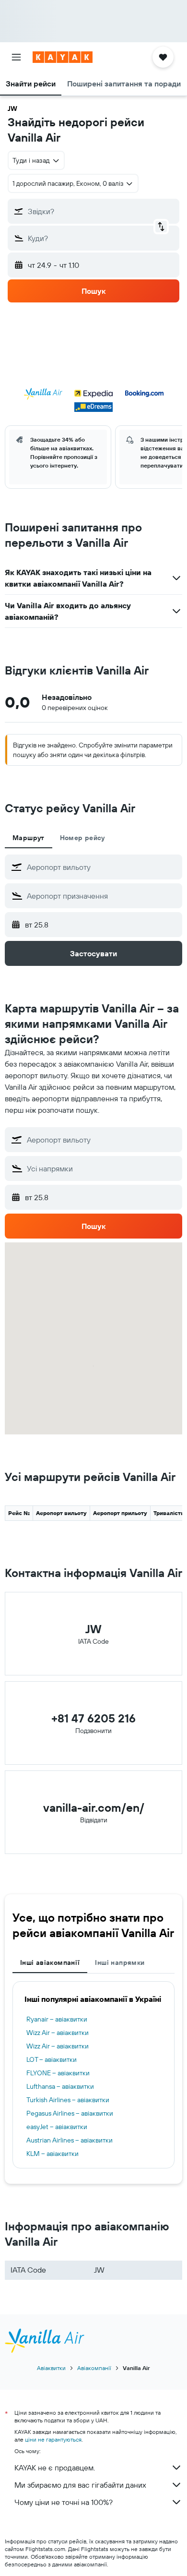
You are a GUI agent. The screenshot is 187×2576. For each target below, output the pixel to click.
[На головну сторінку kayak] (63, 57)
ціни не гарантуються (53, 2439)
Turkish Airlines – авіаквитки (68, 2100)
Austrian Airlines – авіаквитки (70, 2140)
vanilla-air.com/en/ (94, 1807)
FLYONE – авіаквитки (58, 2073)
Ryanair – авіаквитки (57, 2019)
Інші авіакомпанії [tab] (50, 1962)
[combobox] (102, 867)
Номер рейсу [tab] (82, 838)
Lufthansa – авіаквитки (60, 2086)
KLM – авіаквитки (53, 2154)
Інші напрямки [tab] (120, 1962)
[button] (16, 57)
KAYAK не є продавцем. (55, 2468)
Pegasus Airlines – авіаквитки (70, 2113)
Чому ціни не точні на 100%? (64, 2502)
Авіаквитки (51, 2368)
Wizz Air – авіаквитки (58, 2033)
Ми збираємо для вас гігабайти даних (80, 2485)
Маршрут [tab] (29, 838)
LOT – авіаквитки (52, 2059)
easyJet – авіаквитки (57, 2127)
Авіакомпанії (94, 2368)
